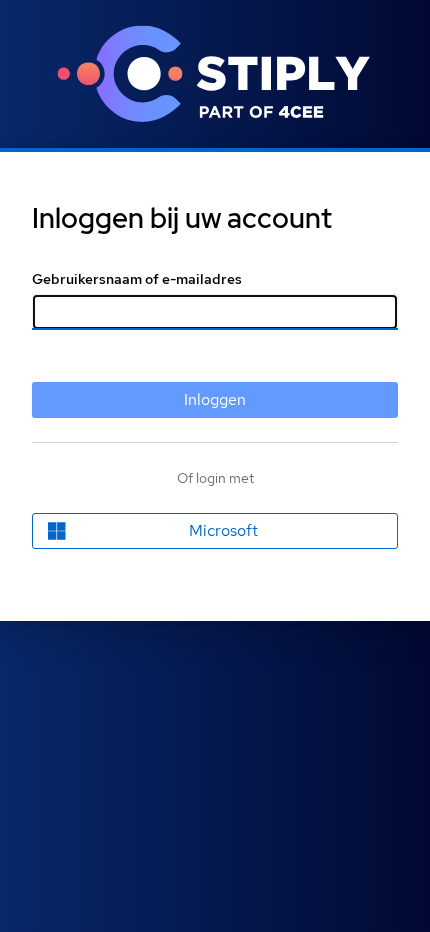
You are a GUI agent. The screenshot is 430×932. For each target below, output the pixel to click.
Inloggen (215, 399)
